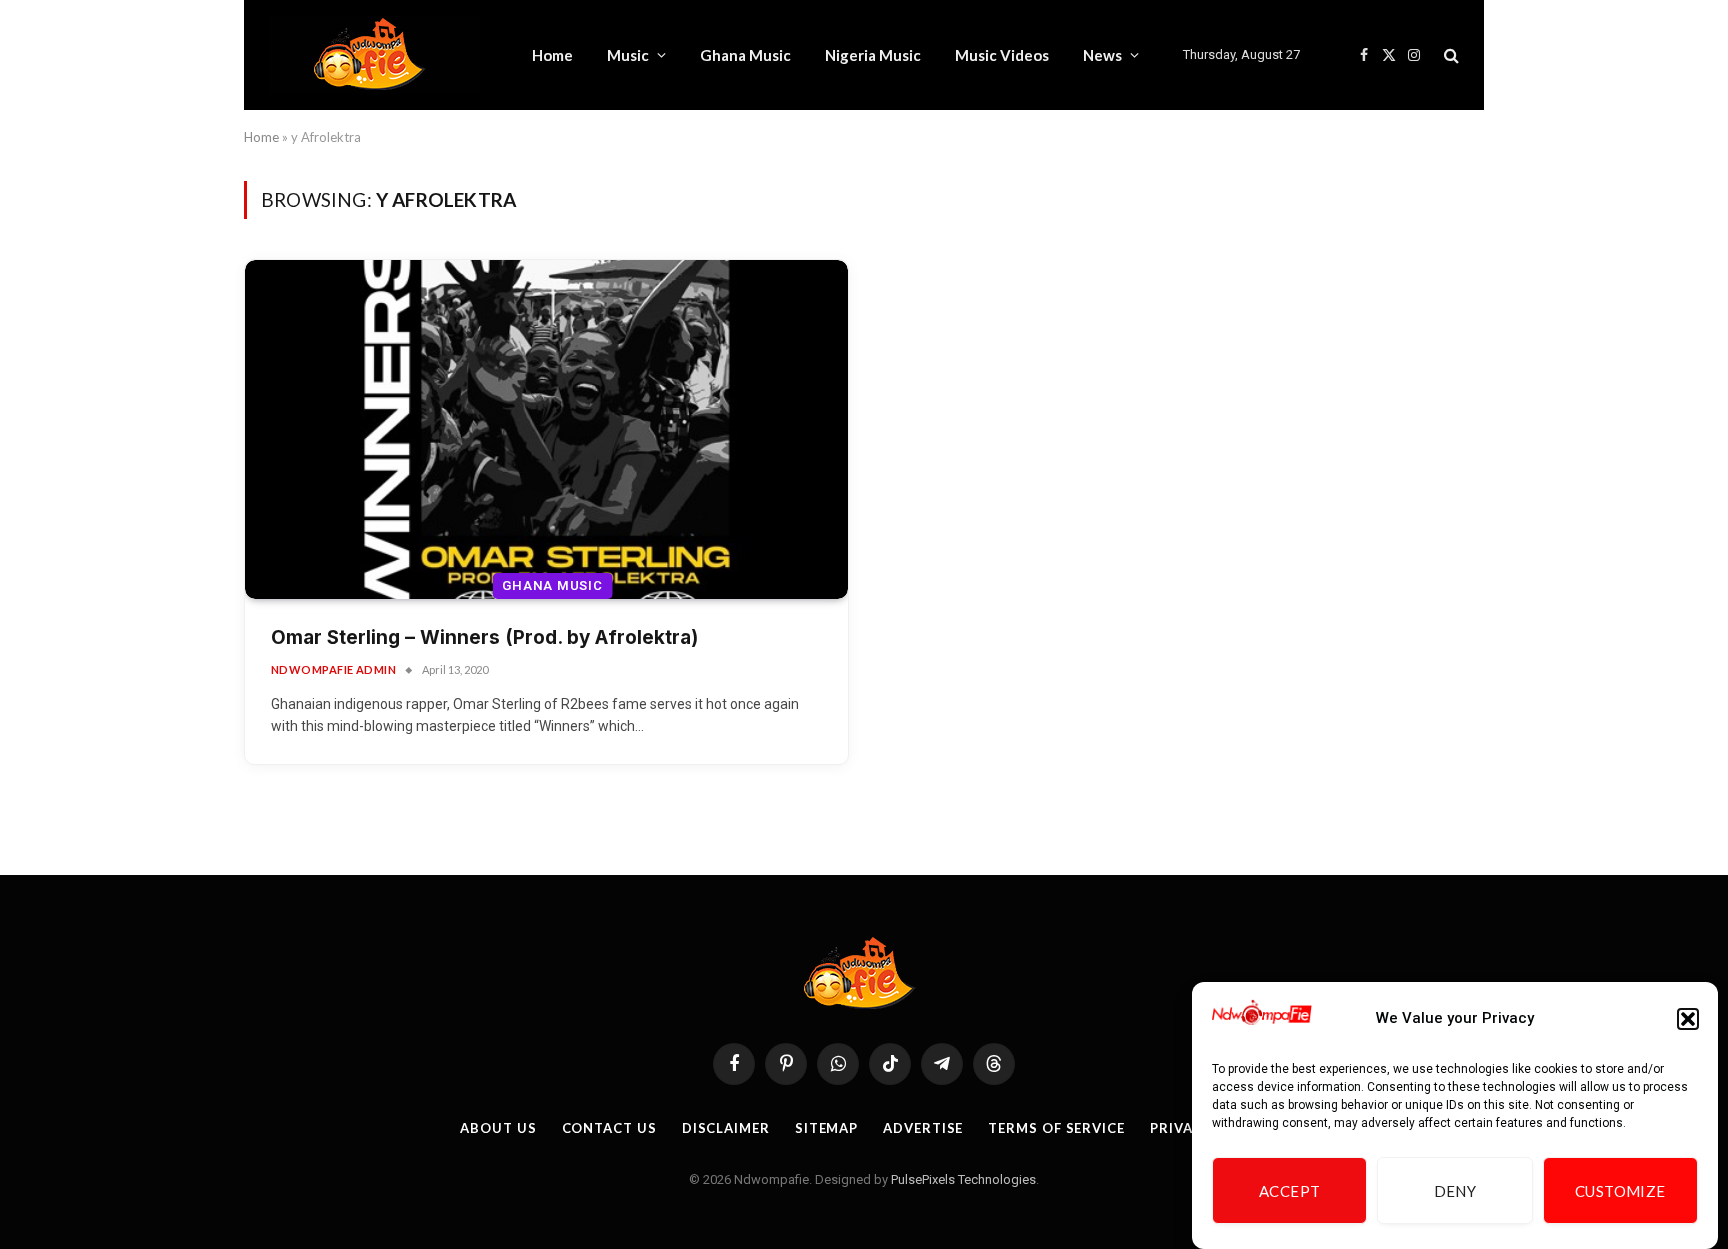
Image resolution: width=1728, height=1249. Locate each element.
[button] (1688, 1019)
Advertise (923, 1128)
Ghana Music (745, 55)
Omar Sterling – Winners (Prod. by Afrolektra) (484, 637)
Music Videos (1002, 55)
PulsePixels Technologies (963, 1179)
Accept (1290, 1191)
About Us (498, 1128)
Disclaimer (726, 1128)
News (1102, 55)
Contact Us (609, 1128)
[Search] (1449, 55)
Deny (1455, 1191)
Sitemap (826, 1128)
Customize (1620, 1191)
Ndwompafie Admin (333, 669)
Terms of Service (1056, 1128)
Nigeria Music (873, 55)
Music (628, 55)
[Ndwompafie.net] (374, 55)
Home (552, 55)
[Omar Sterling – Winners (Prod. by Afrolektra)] (546, 429)
